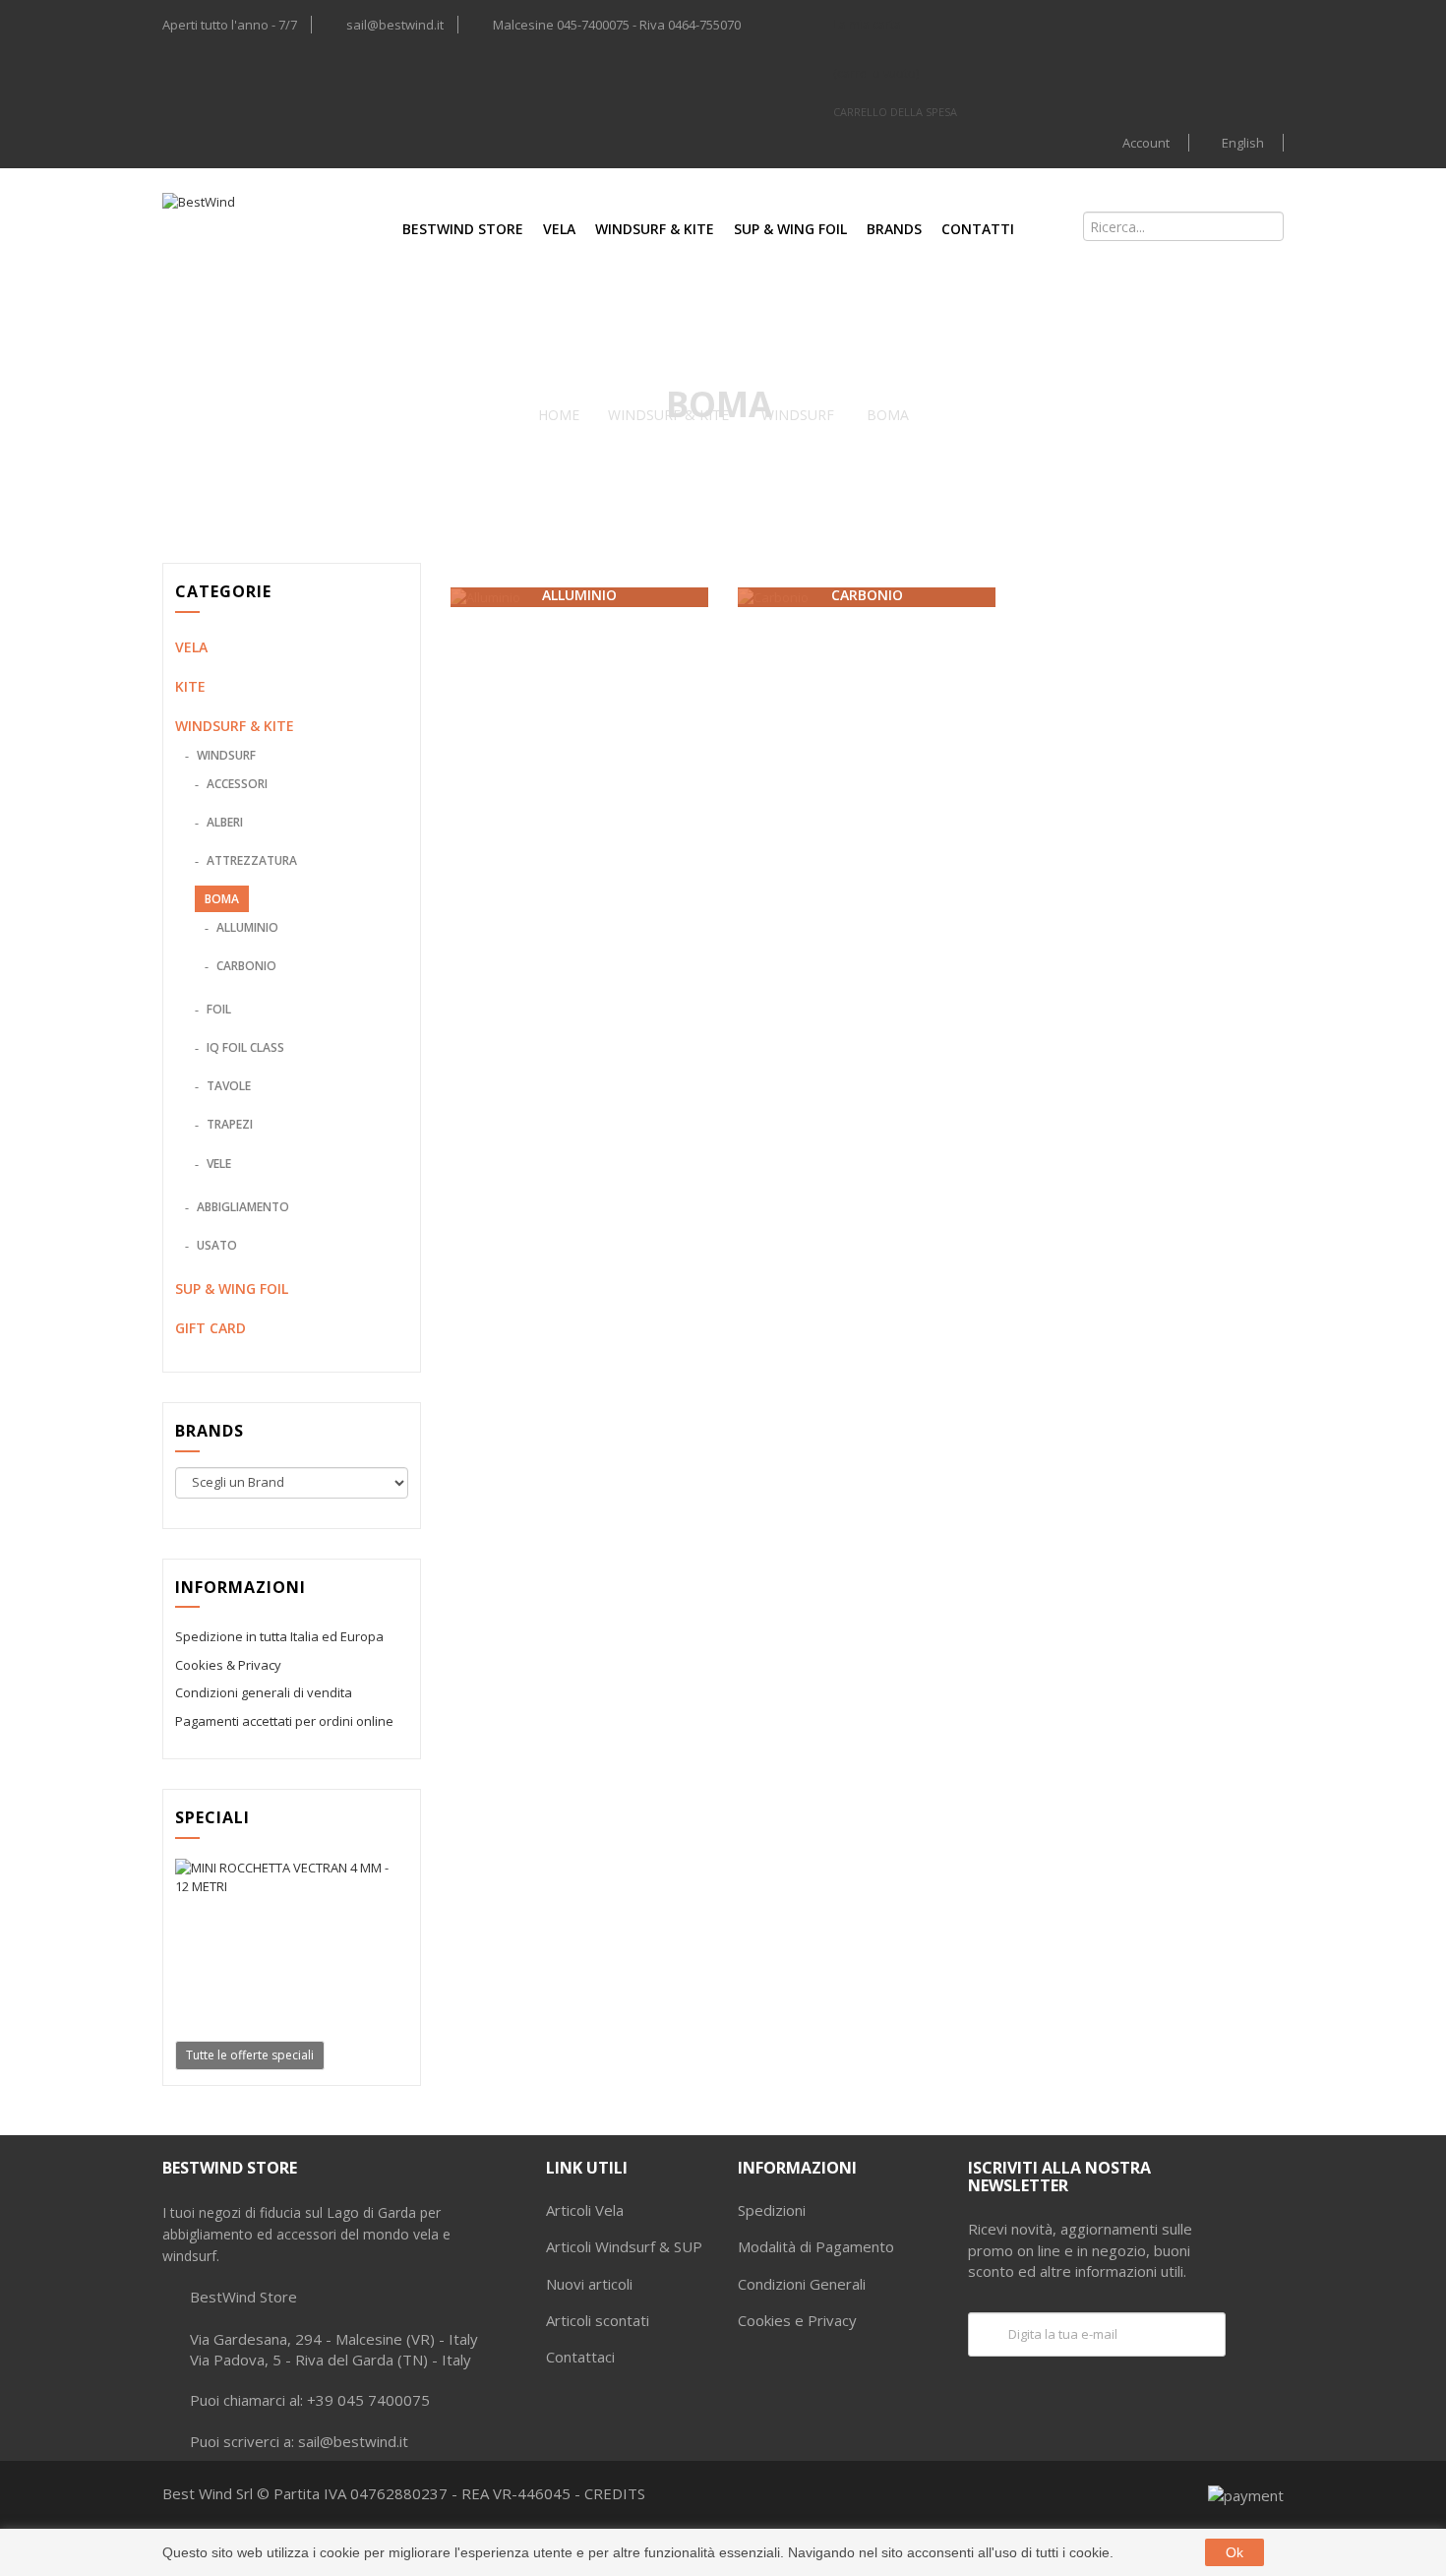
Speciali (212, 1817)
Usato (215, 1245)
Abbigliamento (241, 1207)
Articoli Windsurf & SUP (624, 2246)
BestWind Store (463, 229)
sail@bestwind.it (395, 25)
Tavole (227, 1086)
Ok (1235, 2552)
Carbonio (245, 966)
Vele (217, 1164)
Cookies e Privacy (797, 2320)
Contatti (978, 229)
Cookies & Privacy (228, 1665)
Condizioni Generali (802, 2284)
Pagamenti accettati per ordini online (284, 1721)
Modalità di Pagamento (816, 2246)
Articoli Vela (585, 2210)
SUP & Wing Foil (790, 229)
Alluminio (246, 927)
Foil (217, 1009)
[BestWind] (243, 226)
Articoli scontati (598, 2320)
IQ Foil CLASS (244, 1047)
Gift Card (211, 1328)
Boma (222, 899)
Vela (559, 229)
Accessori (236, 784)
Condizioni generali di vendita (264, 1692)
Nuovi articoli (589, 2284)
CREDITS (615, 2493)
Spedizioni (772, 2210)
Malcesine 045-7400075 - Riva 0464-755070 (617, 25)
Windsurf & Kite (655, 229)
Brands (894, 229)
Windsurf (225, 755)
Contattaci (580, 2357)
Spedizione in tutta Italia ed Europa (279, 1636)
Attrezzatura (250, 860)
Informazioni (241, 1587)
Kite (190, 686)
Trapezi (228, 1124)
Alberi (223, 822)
